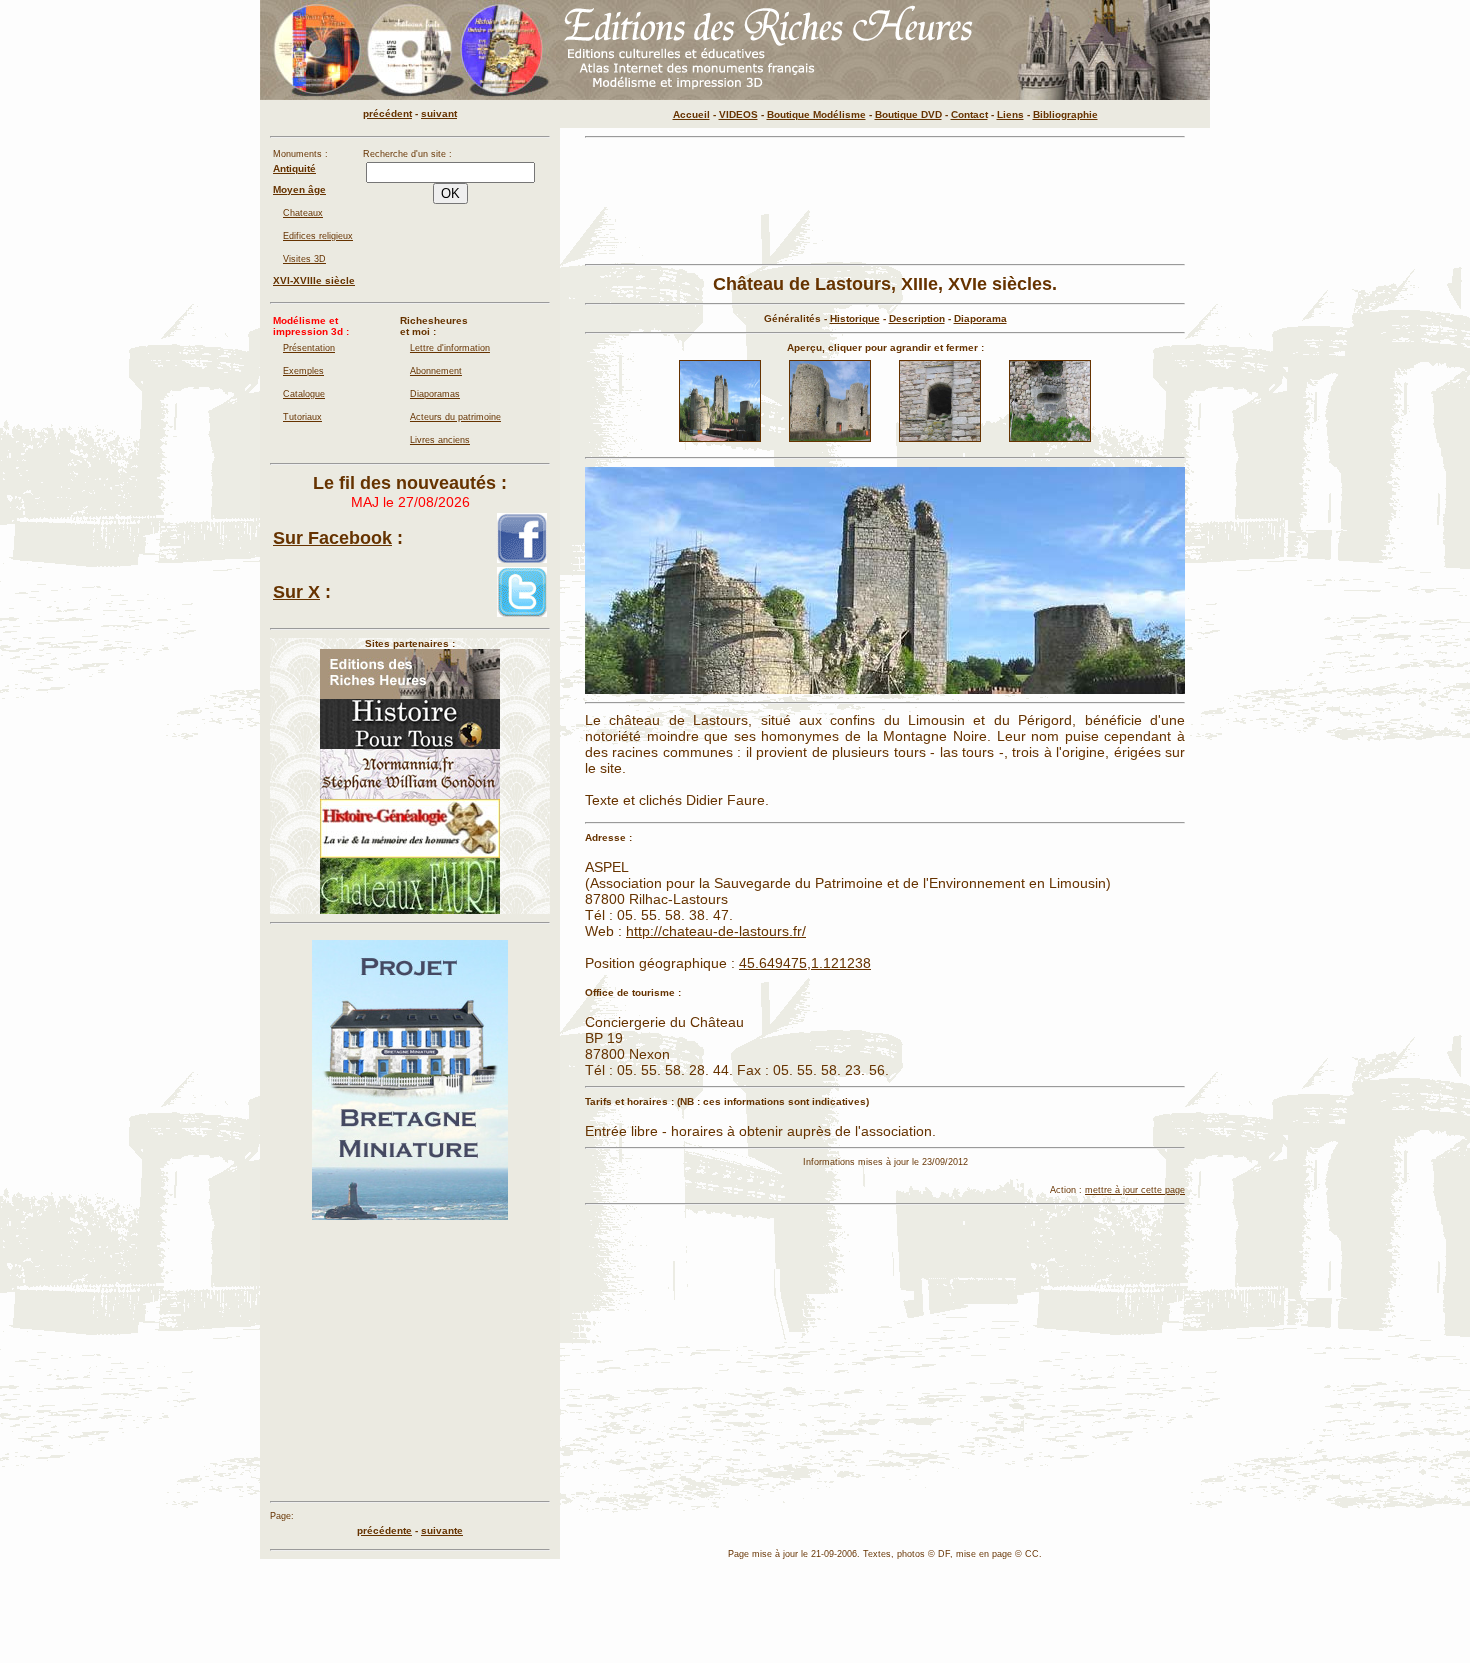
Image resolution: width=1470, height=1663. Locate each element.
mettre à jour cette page (1135, 1190)
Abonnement (436, 371)
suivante (442, 1530)
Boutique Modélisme (816, 114)
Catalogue (304, 394)
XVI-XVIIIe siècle (314, 280)
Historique (855, 318)
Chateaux (303, 213)
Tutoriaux (302, 417)
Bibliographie (1065, 114)
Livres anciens (440, 440)
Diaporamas (435, 394)
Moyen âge (299, 189)
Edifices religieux (318, 236)
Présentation (309, 348)
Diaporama (980, 318)
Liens (1010, 114)
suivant (439, 113)
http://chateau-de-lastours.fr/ (716, 931)
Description (917, 318)
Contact (969, 114)
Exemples (303, 371)
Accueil (691, 114)
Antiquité (294, 168)
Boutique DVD (908, 114)
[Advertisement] (885, 201)
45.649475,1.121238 (805, 963)
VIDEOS (738, 114)
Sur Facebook (332, 538)
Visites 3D (304, 259)
